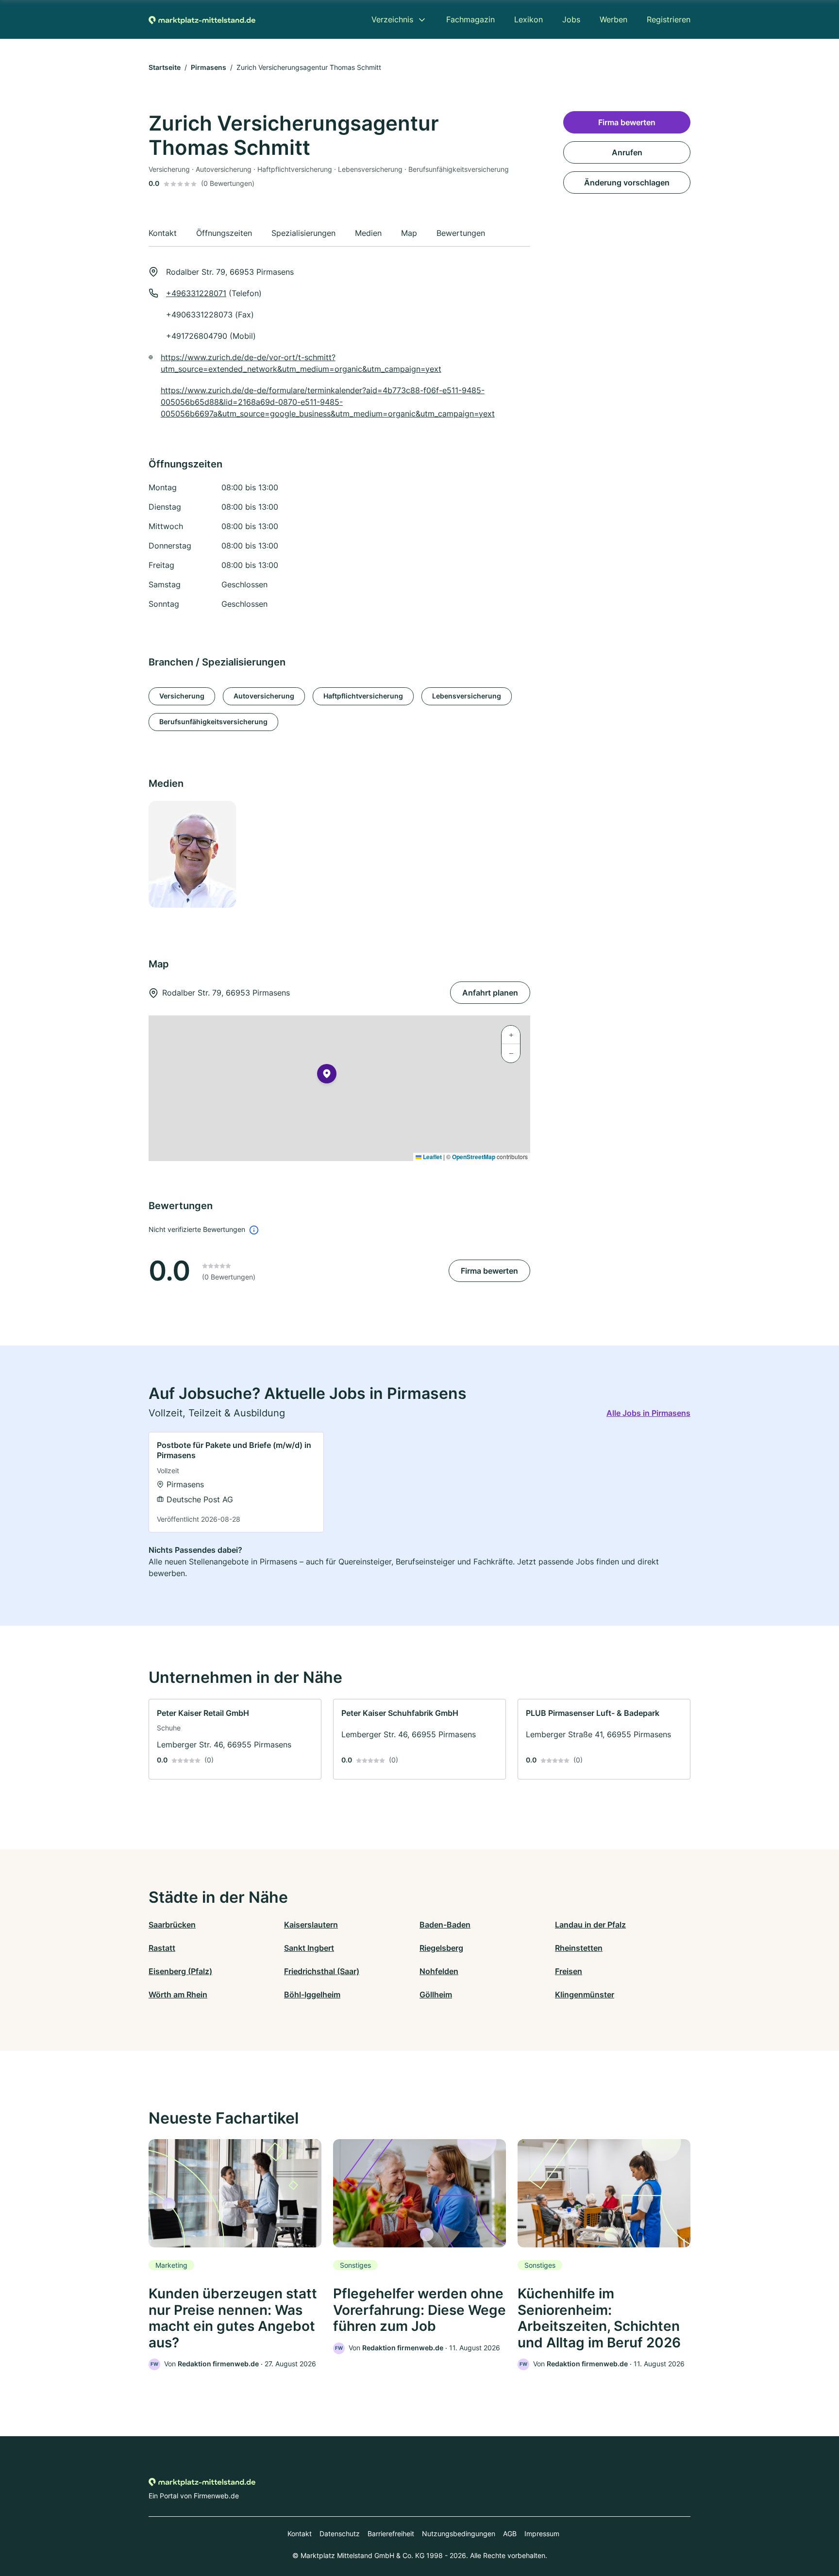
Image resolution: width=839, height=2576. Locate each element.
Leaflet (432, 1157)
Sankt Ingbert (309, 1948)
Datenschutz (340, 2534)
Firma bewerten (489, 1271)
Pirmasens (209, 67)
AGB (510, 2534)
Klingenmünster (585, 1994)
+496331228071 (196, 293)
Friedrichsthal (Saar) (322, 1971)
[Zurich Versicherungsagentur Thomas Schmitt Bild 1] (192, 854)
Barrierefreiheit (391, 2534)
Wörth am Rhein (178, 1994)
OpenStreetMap (474, 1157)
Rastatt (162, 1948)
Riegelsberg (441, 1948)
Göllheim (436, 1994)
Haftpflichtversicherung (363, 696)
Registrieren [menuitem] (669, 19)
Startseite (165, 67)
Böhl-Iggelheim (312, 1994)
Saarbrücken (172, 1925)
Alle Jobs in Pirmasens (648, 1413)
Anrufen (627, 152)
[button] (327, 1076)
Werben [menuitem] (613, 19)
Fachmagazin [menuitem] (470, 19)
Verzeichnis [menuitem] (392, 19)
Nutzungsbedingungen (459, 2534)
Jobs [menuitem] (571, 19)
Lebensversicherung (467, 696)
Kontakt (300, 2534)
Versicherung (182, 696)
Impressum (542, 2534)
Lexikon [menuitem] (529, 19)
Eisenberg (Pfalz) (180, 1971)
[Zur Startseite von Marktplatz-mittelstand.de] (202, 19)
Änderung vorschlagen (627, 183)
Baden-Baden (445, 1925)
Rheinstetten (579, 1948)
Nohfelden (439, 1971)
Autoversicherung (264, 696)
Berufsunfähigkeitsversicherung (213, 722)
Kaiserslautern (311, 1925)
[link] (236, 1482)
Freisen (569, 1971)
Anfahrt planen (490, 993)
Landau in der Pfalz (590, 1925)
